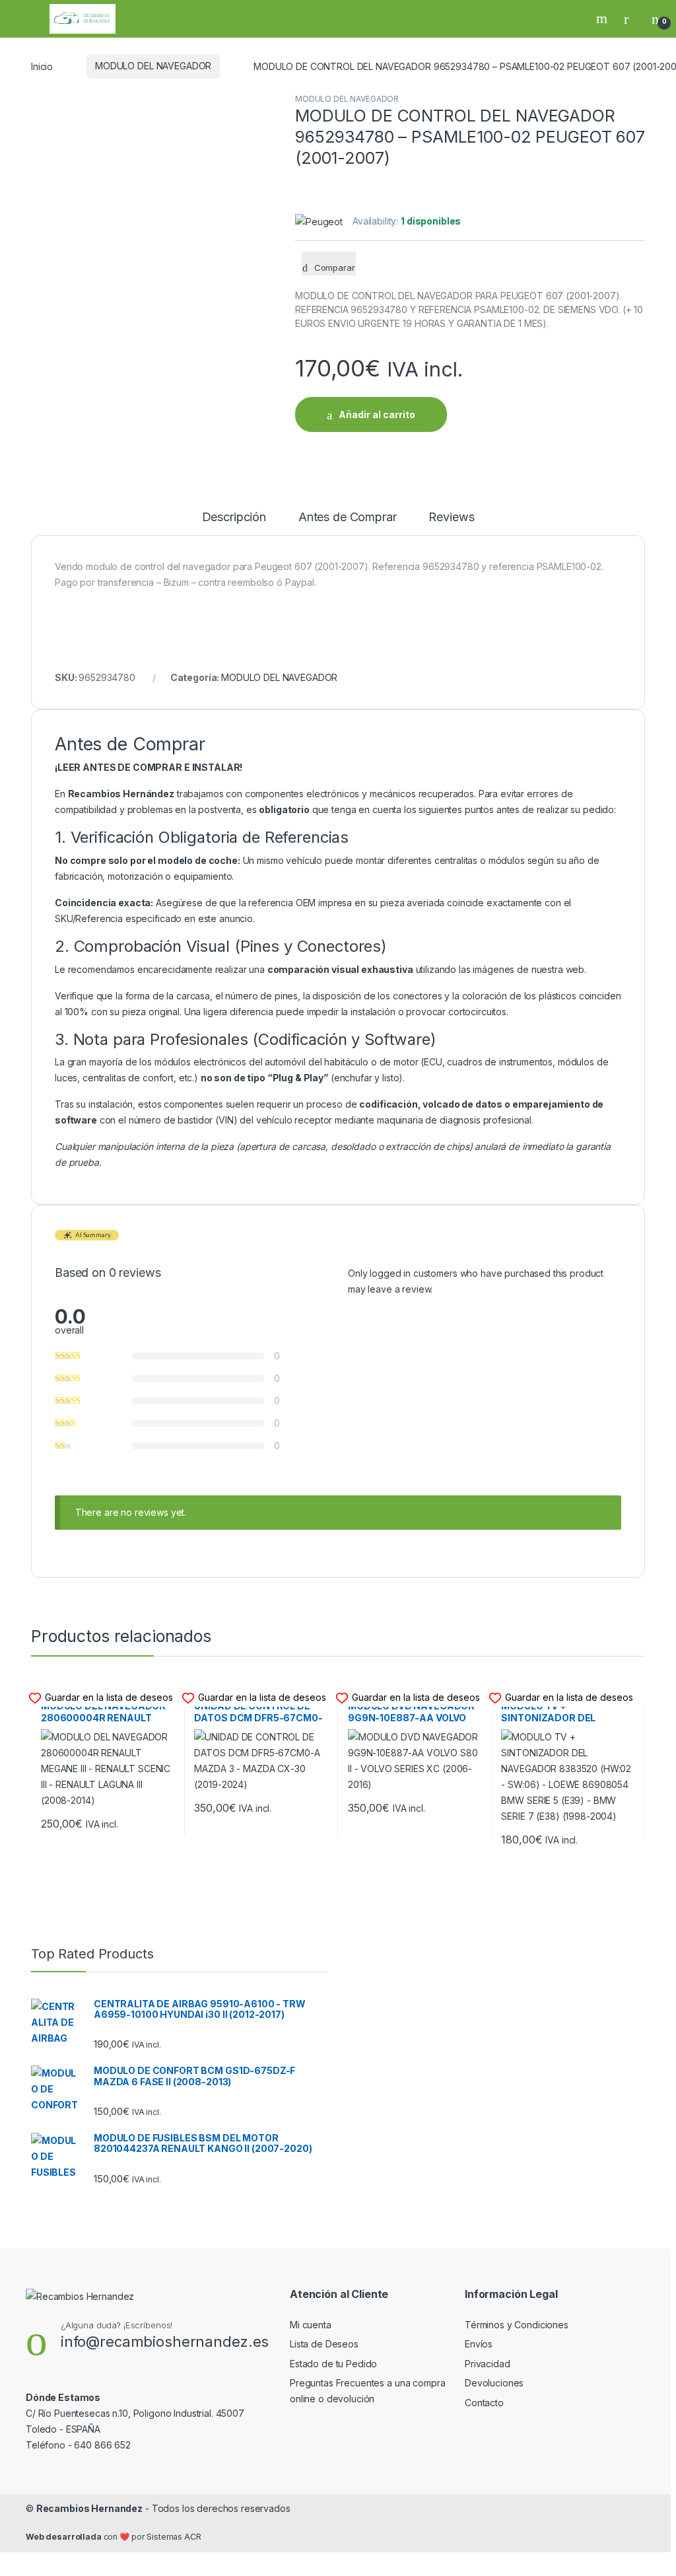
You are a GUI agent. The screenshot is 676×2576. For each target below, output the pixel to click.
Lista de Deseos (324, 2344)
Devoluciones (494, 2383)
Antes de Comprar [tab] (348, 518)
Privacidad (488, 2364)
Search (603, 18)
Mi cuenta (311, 2325)
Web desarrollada (64, 2537)
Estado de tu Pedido (333, 2364)
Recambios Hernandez (89, 2508)
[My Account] (631, 18)
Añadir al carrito (377, 414)
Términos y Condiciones (517, 2325)
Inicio (42, 66)
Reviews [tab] (451, 518)
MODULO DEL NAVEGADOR (153, 66)
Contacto (484, 2403)
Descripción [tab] (234, 518)
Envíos (479, 2344)
